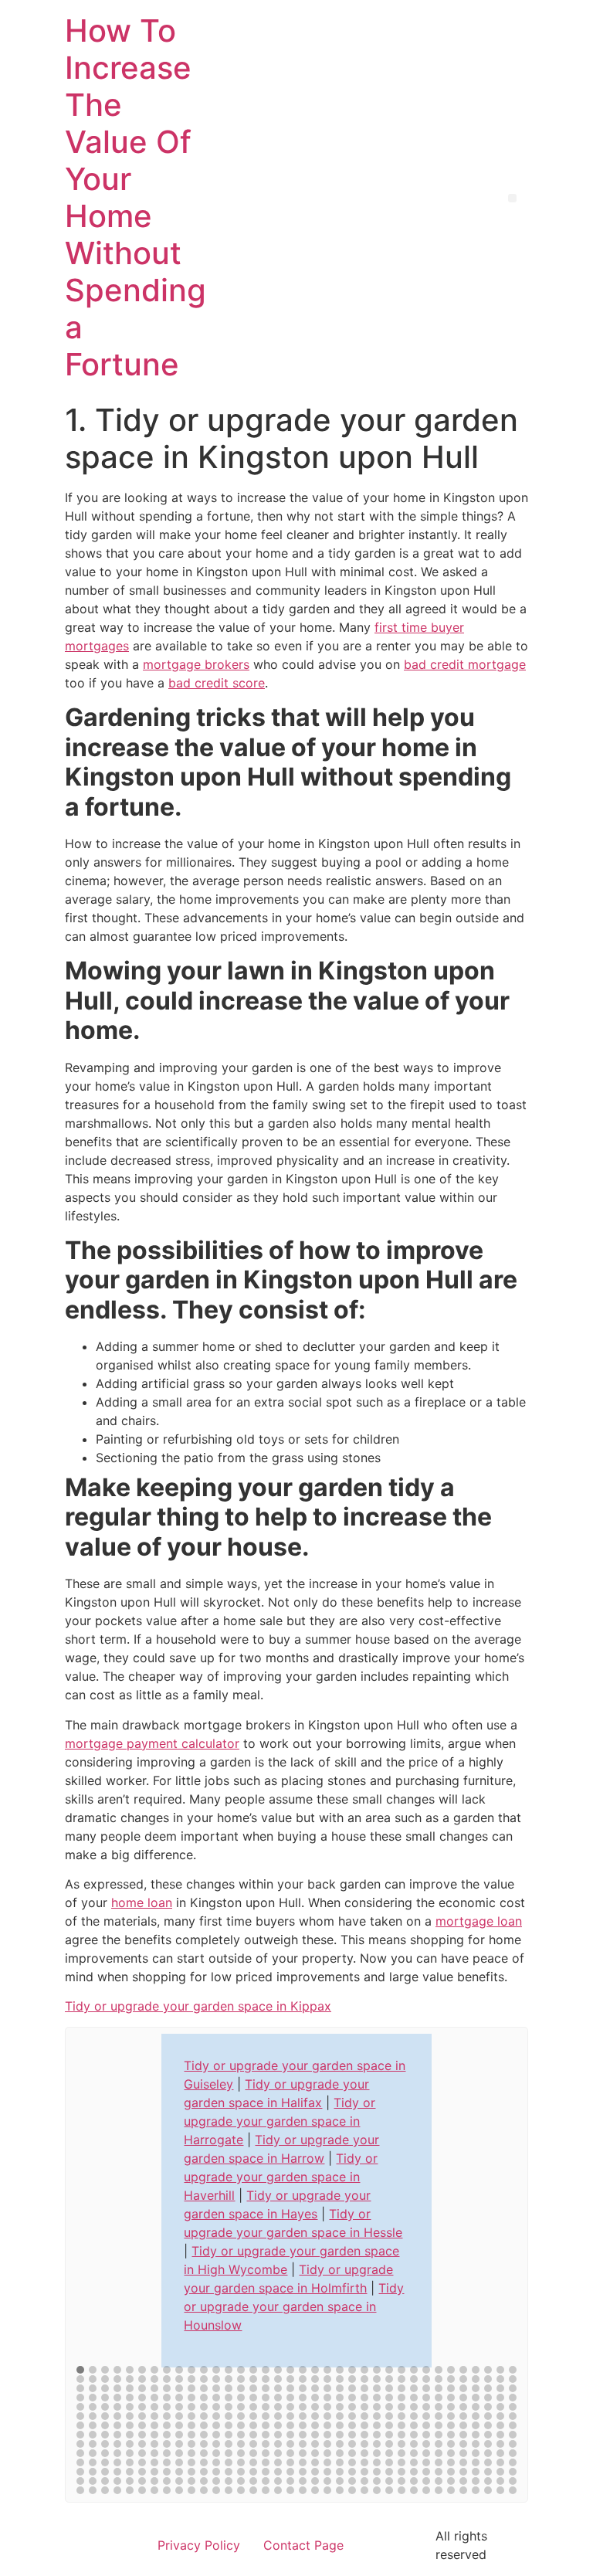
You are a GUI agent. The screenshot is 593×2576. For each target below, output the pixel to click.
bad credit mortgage (465, 664)
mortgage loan (479, 1921)
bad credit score (217, 683)
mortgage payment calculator (152, 1743)
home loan (142, 1902)
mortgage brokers (196, 664)
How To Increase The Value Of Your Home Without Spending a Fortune (136, 197)
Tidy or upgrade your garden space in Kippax (198, 2006)
